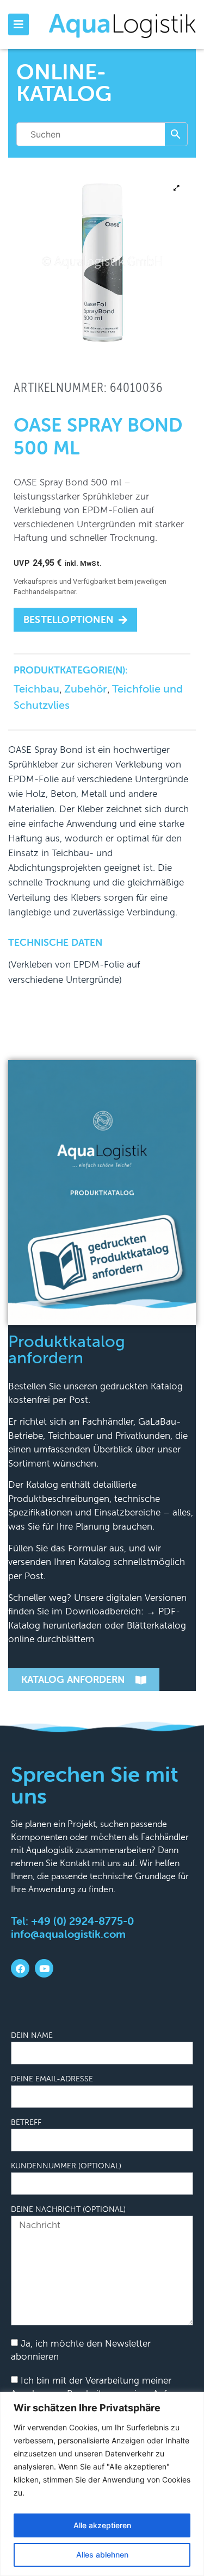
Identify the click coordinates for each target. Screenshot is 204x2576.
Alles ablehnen (102, 2555)
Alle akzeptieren (102, 2525)
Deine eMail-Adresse (52, 2079)
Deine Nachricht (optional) (68, 2210)
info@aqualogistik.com (68, 1934)
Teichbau (36, 689)
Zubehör (86, 689)
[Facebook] (20, 1968)
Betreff (26, 2123)
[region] (102, 2484)
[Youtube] (44, 1968)
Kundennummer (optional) (66, 2166)
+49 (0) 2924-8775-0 (82, 1921)
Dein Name (32, 2036)
